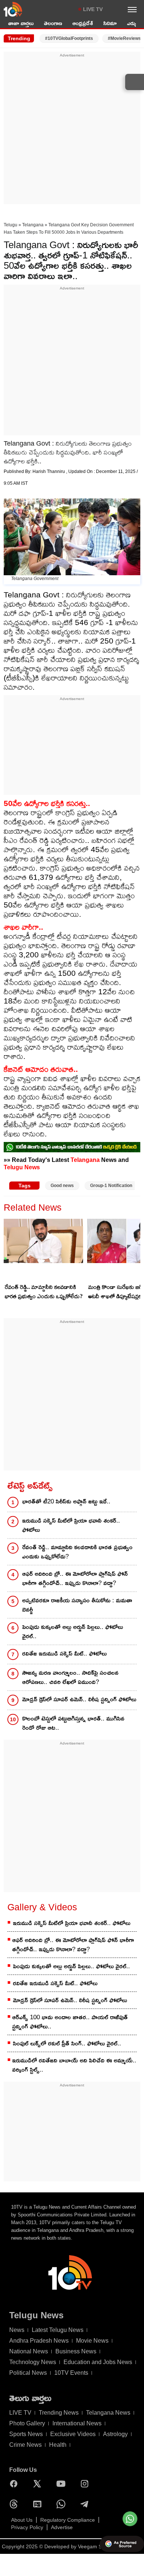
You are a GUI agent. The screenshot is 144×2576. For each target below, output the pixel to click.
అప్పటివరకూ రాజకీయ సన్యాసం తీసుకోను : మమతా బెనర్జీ (77, 1605)
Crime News (25, 2445)
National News (29, 2351)
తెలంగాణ (53, 23)
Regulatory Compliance (68, 2520)
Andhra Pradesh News (39, 2341)
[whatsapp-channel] (72, 1147)
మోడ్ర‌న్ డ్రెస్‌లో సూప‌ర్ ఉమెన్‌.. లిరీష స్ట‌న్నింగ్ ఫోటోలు (79, 1699)
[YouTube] (63, 2484)
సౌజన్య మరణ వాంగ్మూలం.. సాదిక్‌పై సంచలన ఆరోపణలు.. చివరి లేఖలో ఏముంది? (70, 1677)
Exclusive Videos (73, 2434)
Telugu (11, 225)
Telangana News (108, 2413)
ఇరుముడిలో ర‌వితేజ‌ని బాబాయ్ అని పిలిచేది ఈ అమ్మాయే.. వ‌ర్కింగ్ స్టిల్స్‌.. (74, 2065)
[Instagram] (86, 2484)
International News (77, 2423)
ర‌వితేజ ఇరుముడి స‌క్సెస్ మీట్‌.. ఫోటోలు (64, 1654)
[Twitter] (39, 2484)
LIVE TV (93, 9)
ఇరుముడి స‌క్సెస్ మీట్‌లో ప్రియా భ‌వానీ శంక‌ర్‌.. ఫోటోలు (71, 1525)
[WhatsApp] (63, 2504)
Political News (28, 2373)
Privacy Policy (27, 2527)
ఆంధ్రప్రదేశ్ (83, 23)
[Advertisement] (72, 130)
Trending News (59, 2413)
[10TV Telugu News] (13, 9)
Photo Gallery (27, 2423)
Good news (62, 1186)
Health (58, 2445)
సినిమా (110, 23)
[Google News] (39, 2504)
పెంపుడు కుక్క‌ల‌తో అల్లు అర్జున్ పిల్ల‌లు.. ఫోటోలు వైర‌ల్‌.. (73, 1632)
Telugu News (22, 1167)
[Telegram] (86, 2504)
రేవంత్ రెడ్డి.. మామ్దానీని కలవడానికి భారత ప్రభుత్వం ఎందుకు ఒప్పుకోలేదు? (44, 1292)
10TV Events (71, 2373)
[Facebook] (16, 2484)
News (17, 2330)
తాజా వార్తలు (21, 23)
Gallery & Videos (42, 1907)
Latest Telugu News (58, 2330)
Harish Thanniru (49, 471)
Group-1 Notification (111, 1186)
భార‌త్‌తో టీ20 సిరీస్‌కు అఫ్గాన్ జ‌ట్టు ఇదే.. (66, 1501)
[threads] (16, 2504)
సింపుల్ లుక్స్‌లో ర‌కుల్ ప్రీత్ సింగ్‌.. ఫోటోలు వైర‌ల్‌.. (67, 2043)
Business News (76, 2351)
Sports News (26, 2434)
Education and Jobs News (98, 2362)
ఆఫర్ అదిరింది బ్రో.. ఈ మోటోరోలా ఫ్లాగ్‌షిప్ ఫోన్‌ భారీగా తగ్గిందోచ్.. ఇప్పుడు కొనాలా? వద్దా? (75, 1578)
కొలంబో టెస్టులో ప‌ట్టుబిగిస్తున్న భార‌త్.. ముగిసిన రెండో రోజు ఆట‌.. (73, 1723)
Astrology (115, 2434)
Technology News (33, 2362)
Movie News (92, 2341)
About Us (22, 2520)
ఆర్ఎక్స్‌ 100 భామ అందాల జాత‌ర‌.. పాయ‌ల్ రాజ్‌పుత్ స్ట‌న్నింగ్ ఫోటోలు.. (70, 2022)
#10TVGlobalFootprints (69, 38)
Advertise (62, 2527)
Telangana (33, 225)
